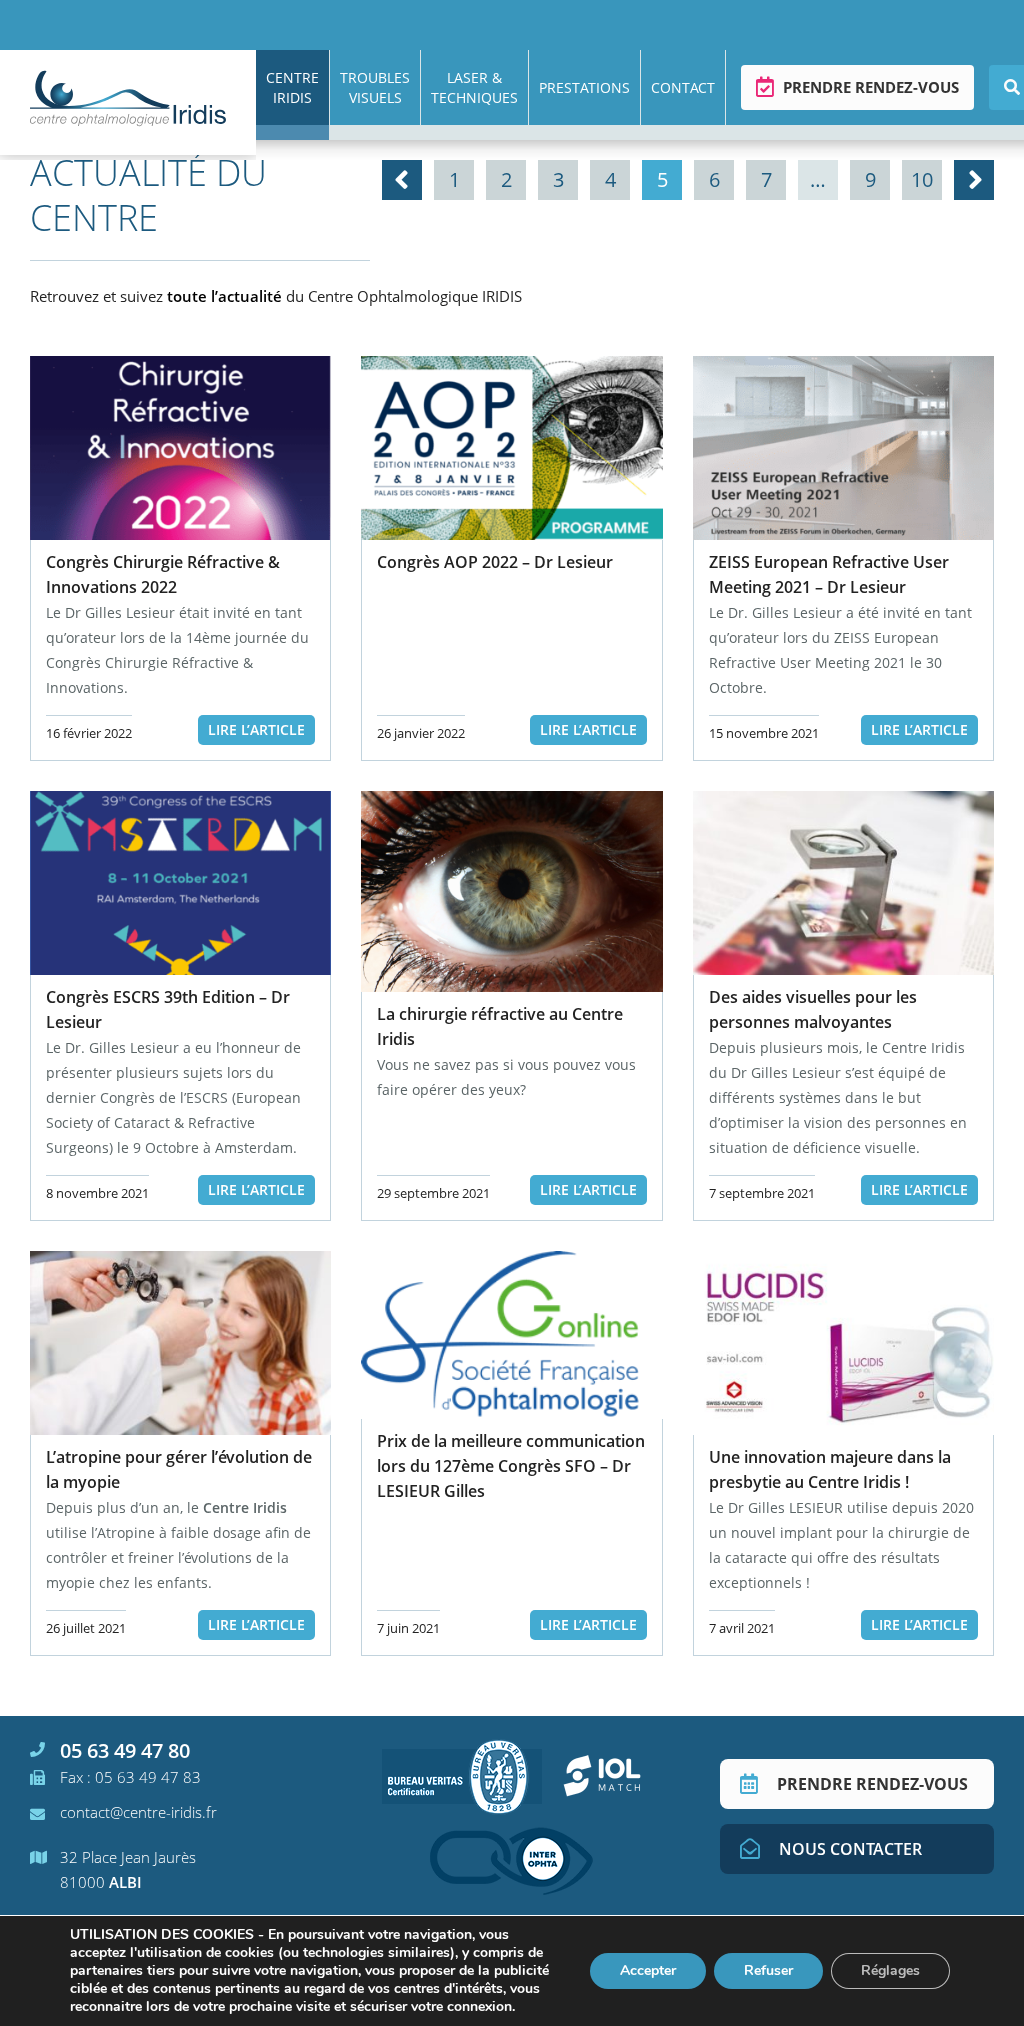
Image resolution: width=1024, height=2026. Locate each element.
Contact (683, 87)
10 (922, 179)
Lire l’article (256, 729)
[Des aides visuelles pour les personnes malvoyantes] (843, 883)
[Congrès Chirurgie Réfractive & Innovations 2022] (180, 448)
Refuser (768, 1970)
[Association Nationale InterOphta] (511, 1861)
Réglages (890, 1970)
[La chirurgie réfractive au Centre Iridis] (511, 891)
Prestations (584, 87)
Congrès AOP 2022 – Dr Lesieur (495, 562)
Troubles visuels (375, 87)
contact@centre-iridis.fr (138, 1812)
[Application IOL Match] (602, 1776)
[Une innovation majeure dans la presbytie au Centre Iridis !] (843, 1343)
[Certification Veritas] (462, 1776)
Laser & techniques (474, 87)
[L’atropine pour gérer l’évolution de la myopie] (180, 1343)
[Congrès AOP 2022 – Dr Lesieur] (511, 448)
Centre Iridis (292, 87)
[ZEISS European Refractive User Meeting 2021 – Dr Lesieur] (843, 448)
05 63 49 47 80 (125, 1750)
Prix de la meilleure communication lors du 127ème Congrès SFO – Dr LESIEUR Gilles (511, 1466)
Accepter (648, 1970)
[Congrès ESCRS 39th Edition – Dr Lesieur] (180, 883)
